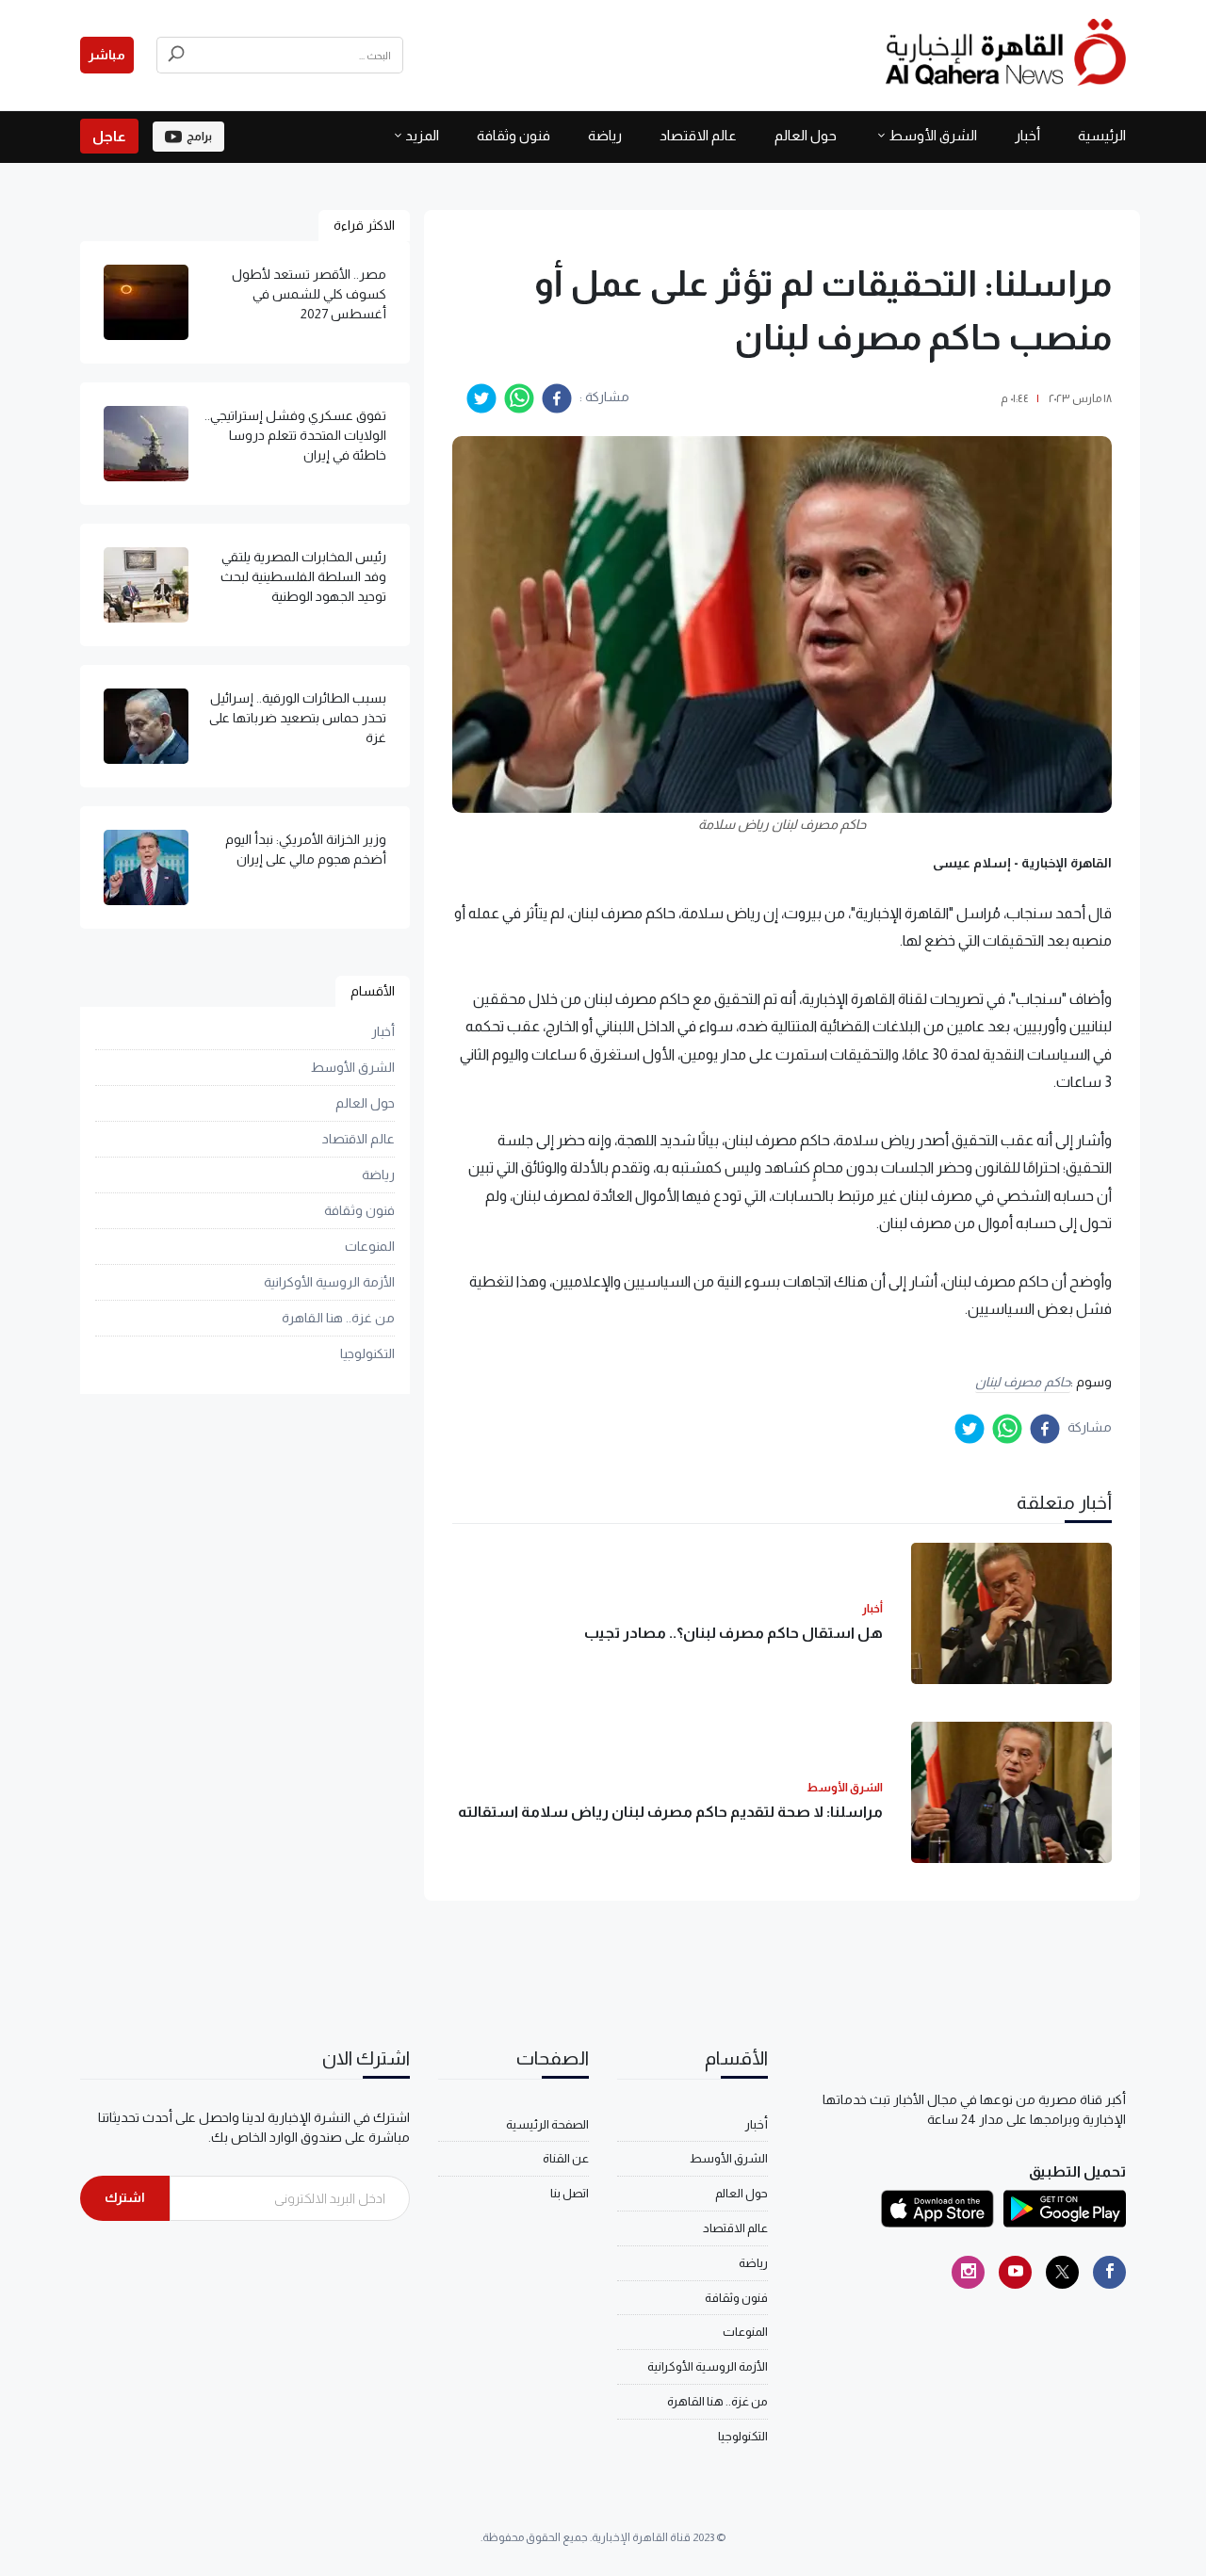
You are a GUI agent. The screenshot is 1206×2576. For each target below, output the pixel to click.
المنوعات (370, 1246)
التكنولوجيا (367, 1353)
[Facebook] (1109, 2272)
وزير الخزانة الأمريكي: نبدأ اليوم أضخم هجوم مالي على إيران (306, 849)
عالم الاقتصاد (698, 135)
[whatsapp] (519, 398)
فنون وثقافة (513, 135)
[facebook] (557, 398)
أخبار (1027, 135)
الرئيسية (1102, 135)
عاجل (109, 136)
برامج (199, 137)
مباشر (107, 55)
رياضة (605, 135)
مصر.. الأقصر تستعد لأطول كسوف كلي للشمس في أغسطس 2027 (309, 294)
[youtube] (1015, 2272)
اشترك (125, 2197)
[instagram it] (968, 2272)
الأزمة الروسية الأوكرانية (329, 1282)
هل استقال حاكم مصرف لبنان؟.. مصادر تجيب (733, 1633)
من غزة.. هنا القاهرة (338, 1318)
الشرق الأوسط (933, 135)
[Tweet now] (1062, 2272)
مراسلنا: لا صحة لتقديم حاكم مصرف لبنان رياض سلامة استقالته (670, 1812)
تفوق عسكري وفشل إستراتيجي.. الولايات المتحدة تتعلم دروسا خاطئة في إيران (295, 435)
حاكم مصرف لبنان (1023, 1382)
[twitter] (481, 398)
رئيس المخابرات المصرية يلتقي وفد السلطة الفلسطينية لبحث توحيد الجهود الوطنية (303, 576)
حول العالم (806, 135)
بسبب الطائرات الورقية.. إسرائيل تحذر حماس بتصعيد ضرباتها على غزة (298, 718)
